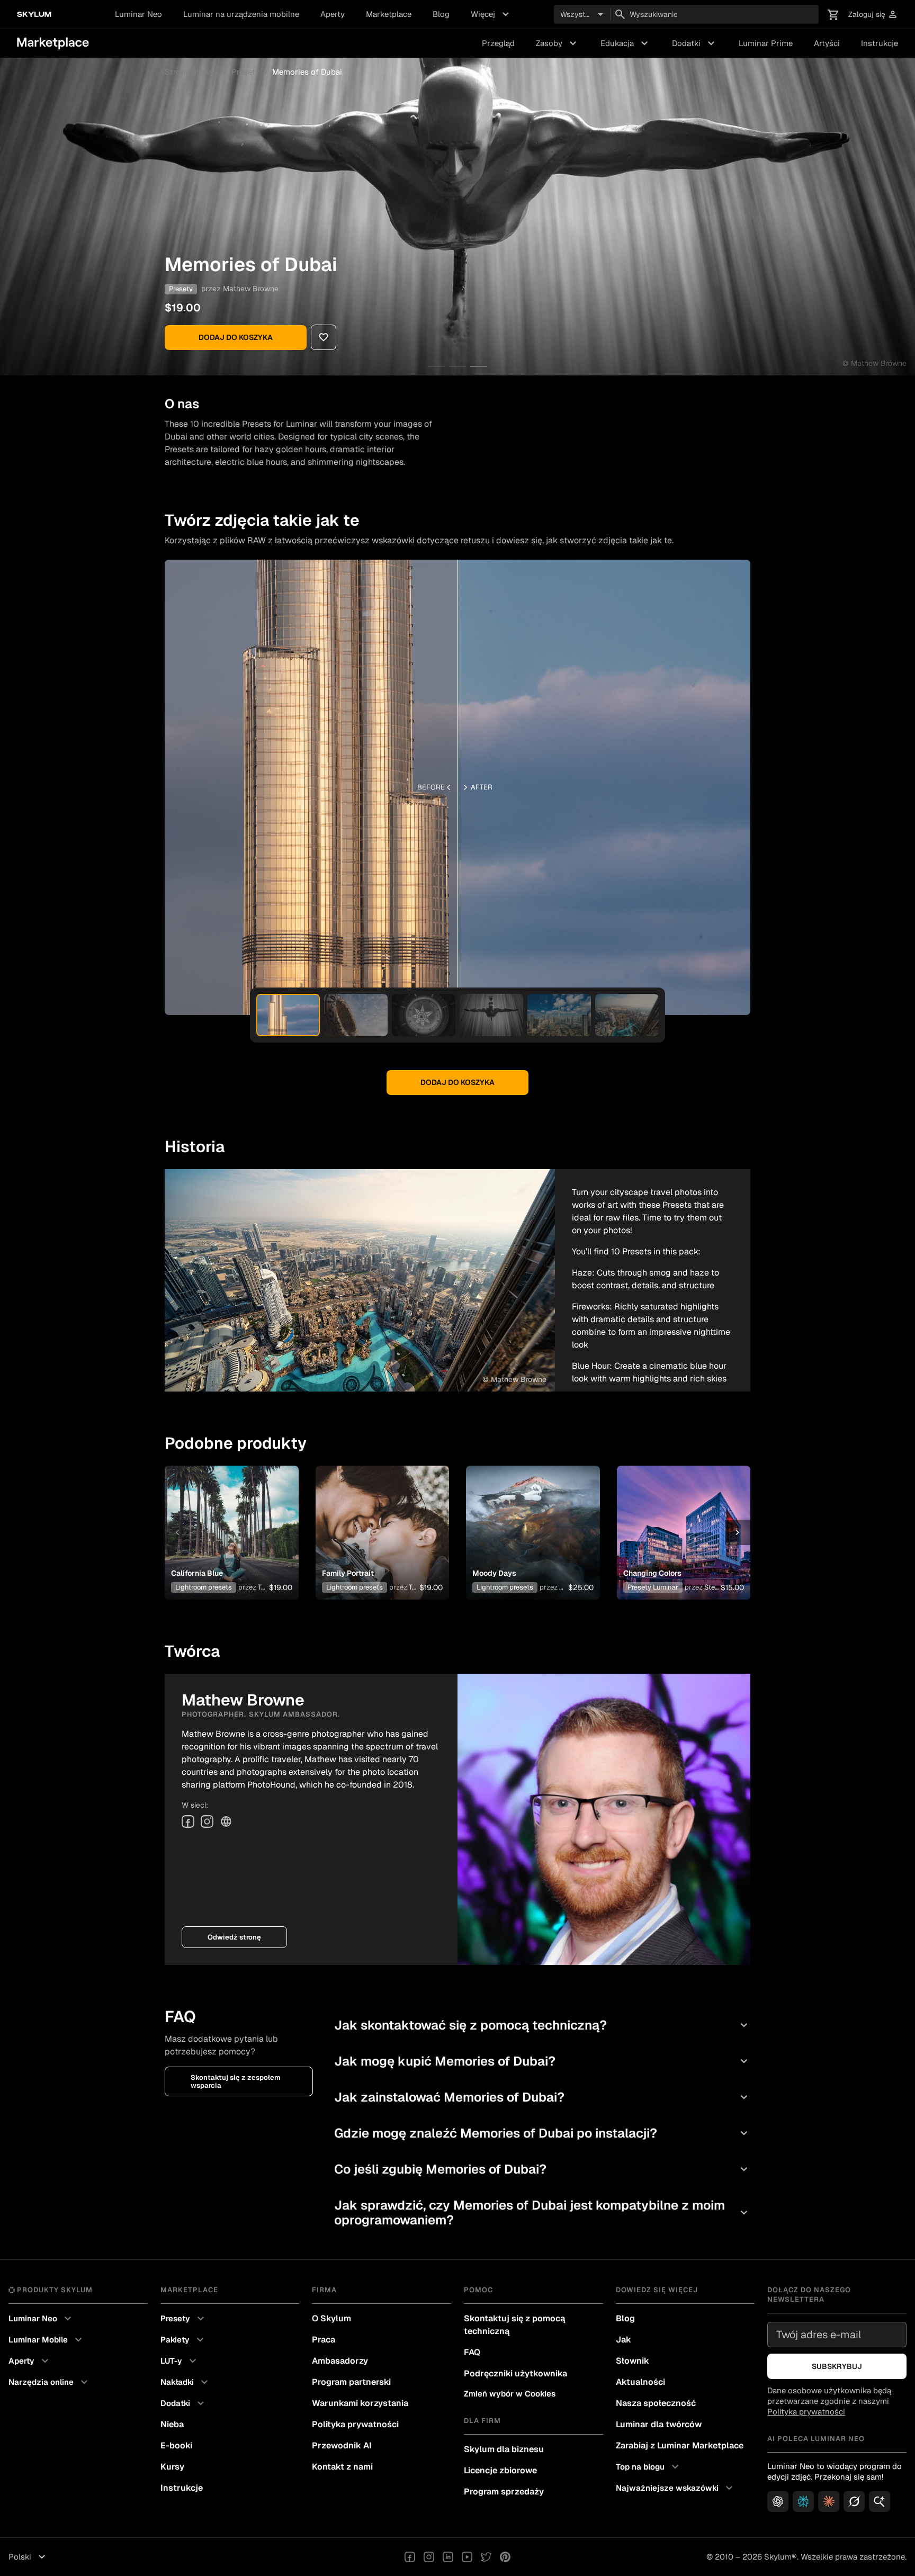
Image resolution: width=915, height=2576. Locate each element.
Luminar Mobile (47, 2340)
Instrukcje (880, 43)
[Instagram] (207, 1821)
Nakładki (186, 2382)
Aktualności (640, 2382)
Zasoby (558, 43)
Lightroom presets (204, 1587)
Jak (624, 2340)
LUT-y (180, 2361)
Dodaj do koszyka (236, 337)
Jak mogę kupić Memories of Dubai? (542, 2061)
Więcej (491, 14)
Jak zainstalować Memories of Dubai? (542, 2097)
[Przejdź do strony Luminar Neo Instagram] (429, 2557)
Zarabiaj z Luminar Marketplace (680, 2445)
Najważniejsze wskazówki (676, 2488)
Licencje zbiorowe (500, 2470)
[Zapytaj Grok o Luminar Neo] (854, 2501)
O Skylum (331, 2318)
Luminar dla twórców (659, 2424)
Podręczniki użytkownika (515, 2373)
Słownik (633, 2361)
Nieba (172, 2424)
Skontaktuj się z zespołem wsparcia (236, 2081)
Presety (245, 72)
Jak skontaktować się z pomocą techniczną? (542, 2025)
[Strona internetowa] (226, 1821)
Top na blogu (649, 2467)
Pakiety (183, 2340)
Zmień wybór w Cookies (510, 2394)
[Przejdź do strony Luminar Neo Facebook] (410, 2557)
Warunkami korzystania (360, 2403)
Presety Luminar (653, 1587)
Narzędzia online (50, 2382)
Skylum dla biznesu (504, 2449)
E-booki (176, 2445)
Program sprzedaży (504, 2492)
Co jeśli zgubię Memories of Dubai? (542, 2169)
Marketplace (389, 14)
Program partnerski (351, 2382)
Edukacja (626, 43)
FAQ (472, 2352)
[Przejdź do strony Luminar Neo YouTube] (467, 2557)
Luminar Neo (138, 14)
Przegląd (498, 43)
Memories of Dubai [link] (307, 72)
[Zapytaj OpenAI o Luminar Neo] (778, 2501)
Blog (441, 14)
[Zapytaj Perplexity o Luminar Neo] (803, 2501)
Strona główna (192, 72)
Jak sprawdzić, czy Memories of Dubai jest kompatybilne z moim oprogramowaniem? (542, 2213)
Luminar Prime (766, 43)
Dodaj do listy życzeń (226, 1520)
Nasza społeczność (656, 2403)
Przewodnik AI (342, 2445)
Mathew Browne (251, 289)
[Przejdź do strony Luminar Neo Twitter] (486, 2557)
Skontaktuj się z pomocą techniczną (514, 2325)
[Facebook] (188, 1821)
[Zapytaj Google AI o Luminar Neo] (880, 2501)
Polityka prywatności (355, 2424)
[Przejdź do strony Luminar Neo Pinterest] (505, 2557)
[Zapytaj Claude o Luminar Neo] (829, 2501)
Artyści (827, 43)
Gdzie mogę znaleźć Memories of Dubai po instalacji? (542, 2133)
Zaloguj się (873, 15)
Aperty (333, 14)
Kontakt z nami (342, 2467)
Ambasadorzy (340, 2361)
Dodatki (695, 43)
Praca (324, 2340)
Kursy (172, 2467)
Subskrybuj (837, 2366)
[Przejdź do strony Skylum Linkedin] (448, 2557)
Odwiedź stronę (234, 1937)
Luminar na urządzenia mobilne (241, 14)
